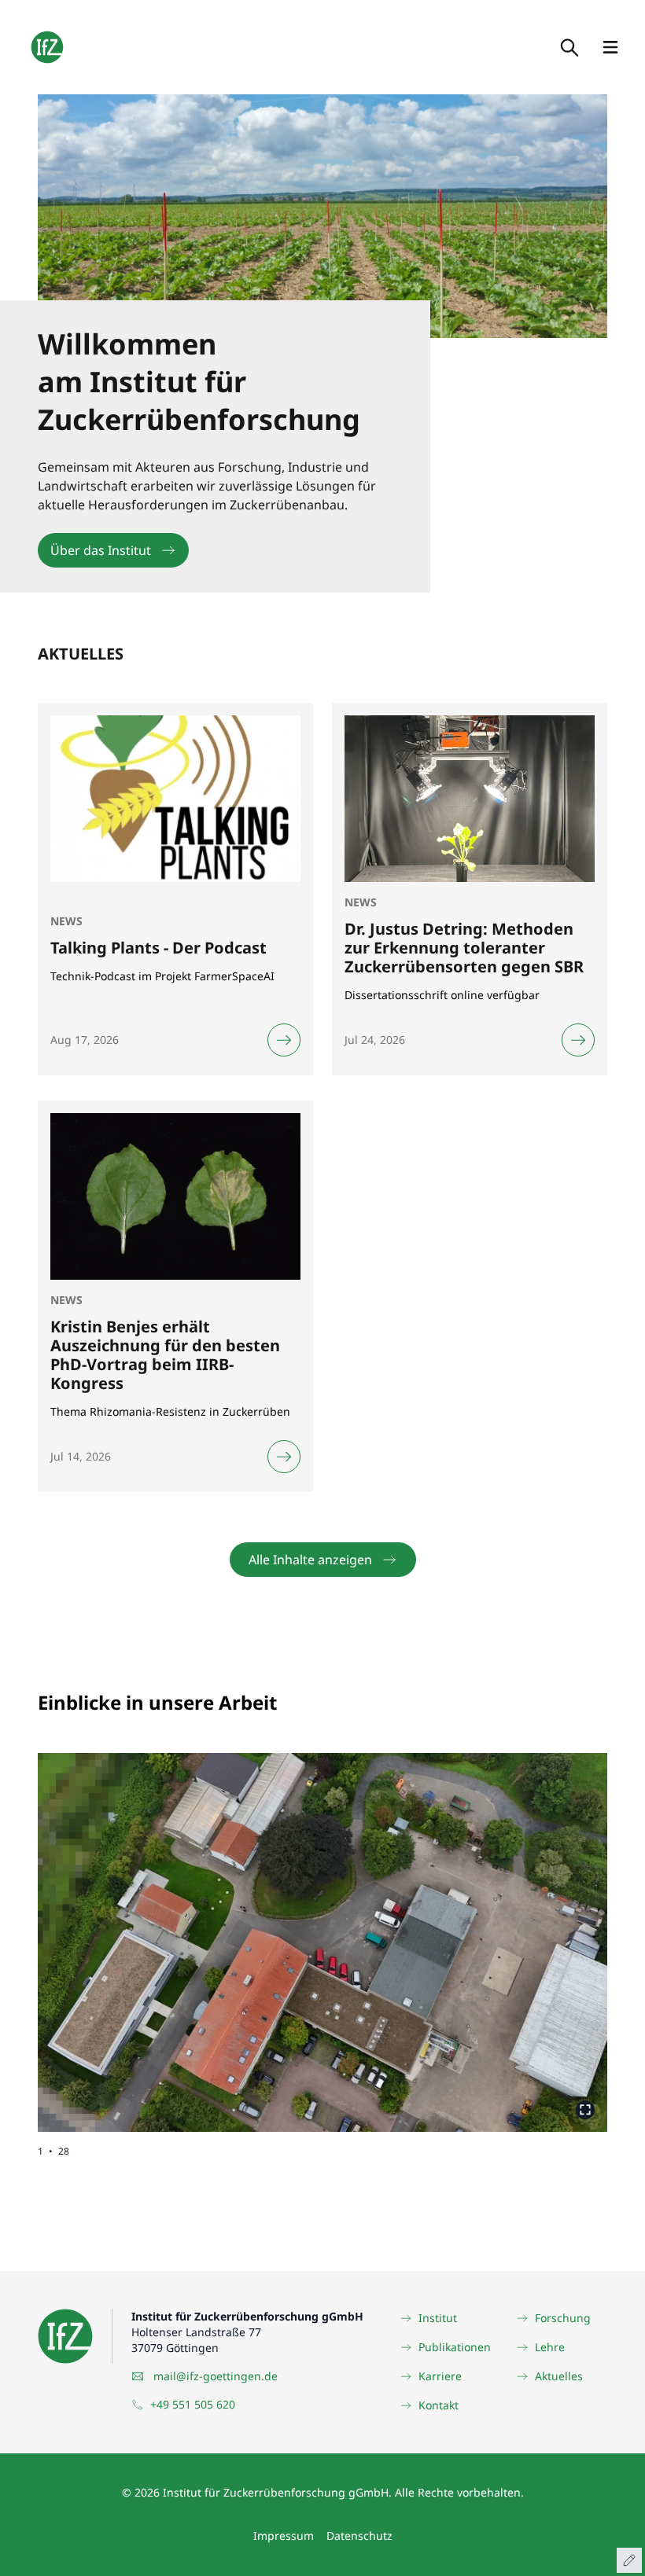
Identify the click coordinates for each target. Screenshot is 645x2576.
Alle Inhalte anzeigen (310, 1560)
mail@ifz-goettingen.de (216, 2376)
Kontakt (439, 2405)
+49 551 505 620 (193, 2404)
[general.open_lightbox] (585, 2110)
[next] (465, 1930)
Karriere (440, 2376)
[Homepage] (47, 47)
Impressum (284, 2536)
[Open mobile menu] (610, 47)
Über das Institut (101, 550)
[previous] (180, 1930)
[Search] (568, 47)
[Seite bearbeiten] (629, 2560)
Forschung (563, 2318)
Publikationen (455, 2347)
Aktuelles (559, 2376)
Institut (438, 2318)
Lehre (550, 2347)
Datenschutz (359, 2536)
